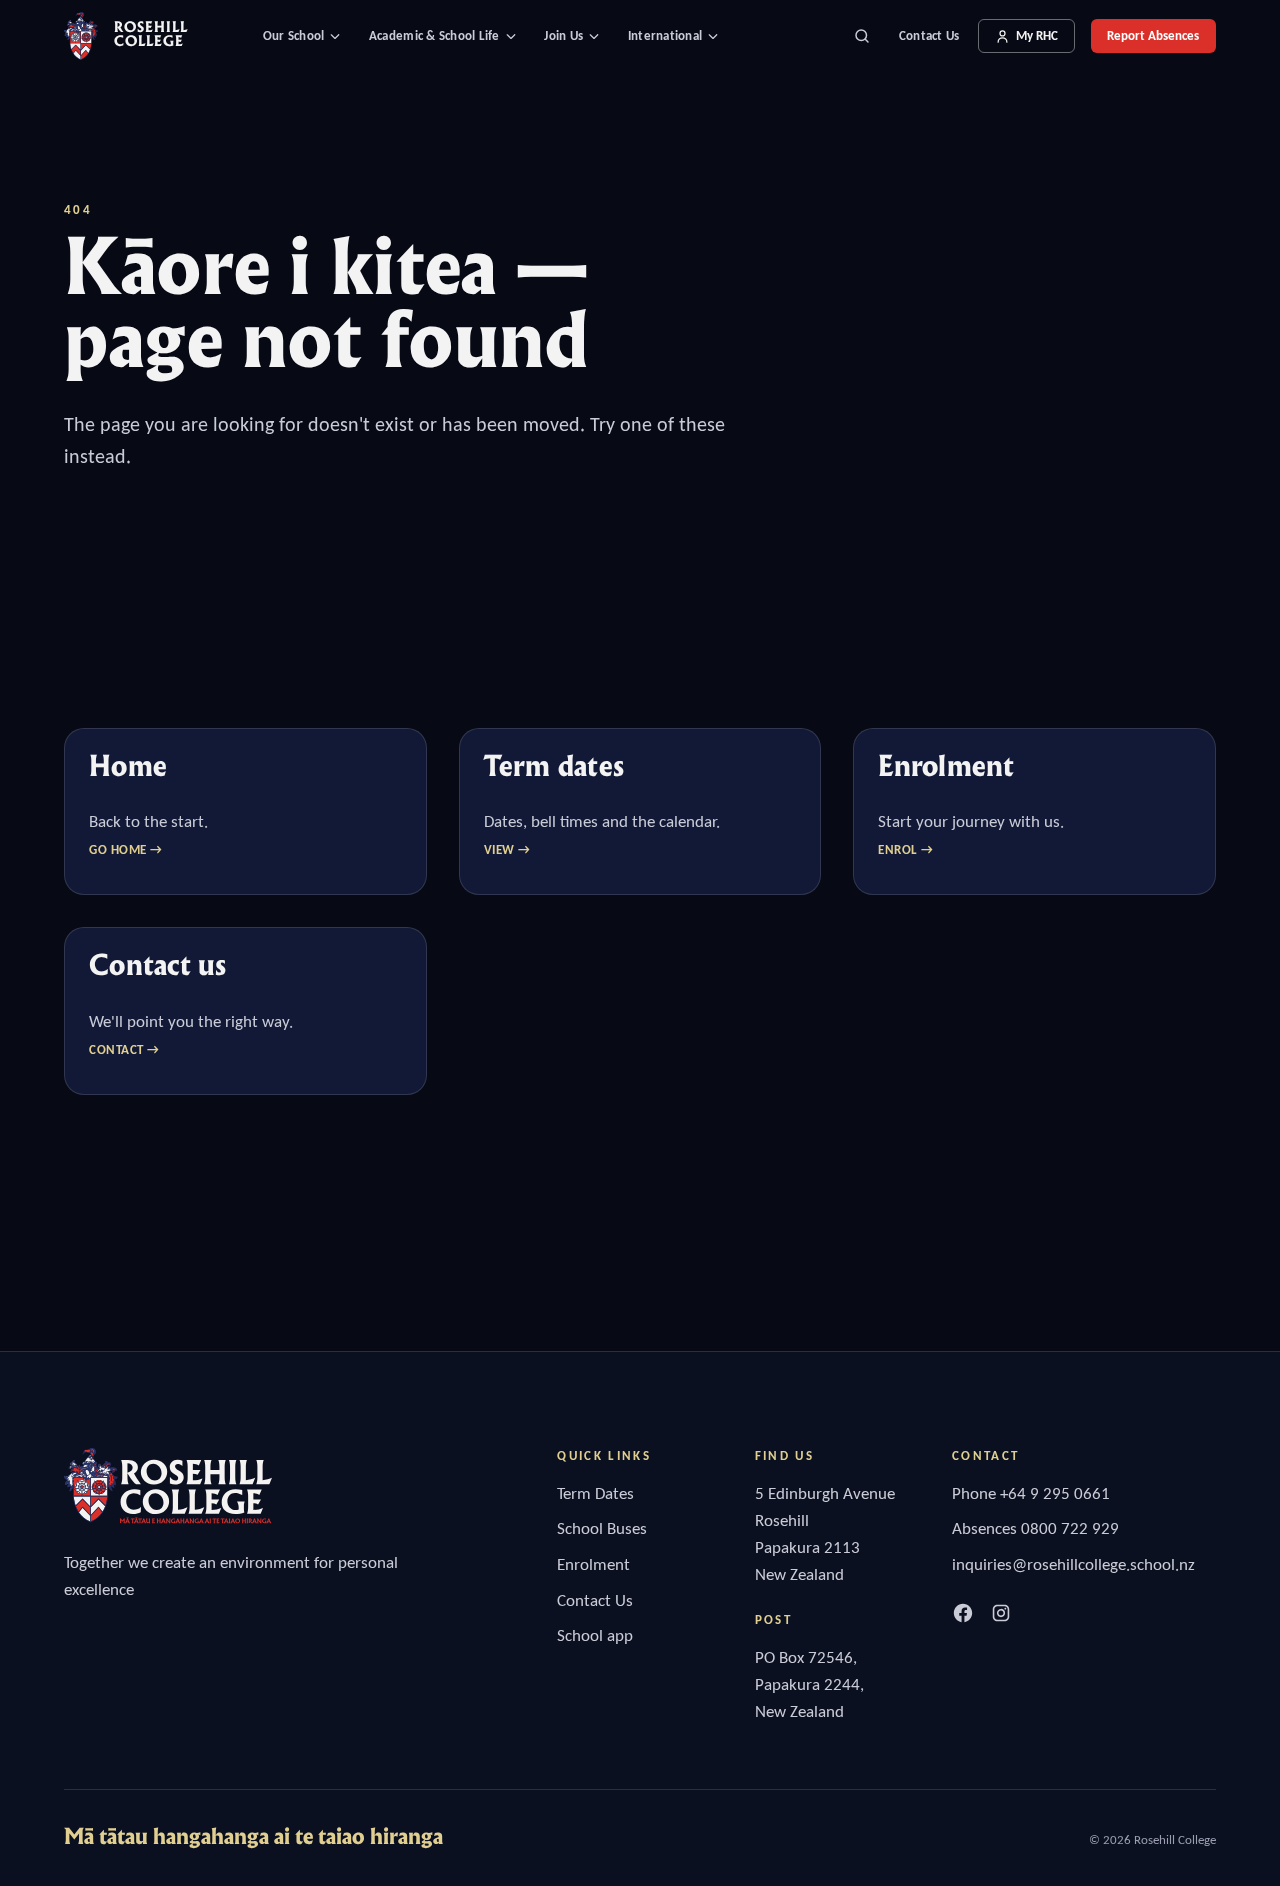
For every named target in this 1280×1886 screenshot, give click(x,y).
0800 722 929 (1070, 1528)
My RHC (1037, 35)
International (665, 35)
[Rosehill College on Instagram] (1001, 1613)
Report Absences (1153, 35)
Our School (294, 35)
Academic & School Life (434, 35)
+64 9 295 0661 (1055, 1493)
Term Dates (595, 1493)
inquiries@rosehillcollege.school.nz (1073, 1564)
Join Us (563, 35)
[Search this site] (862, 36)
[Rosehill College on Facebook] (963, 1613)
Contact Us (929, 35)
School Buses (602, 1528)
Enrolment (593, 1564)
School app (595, 1635)
